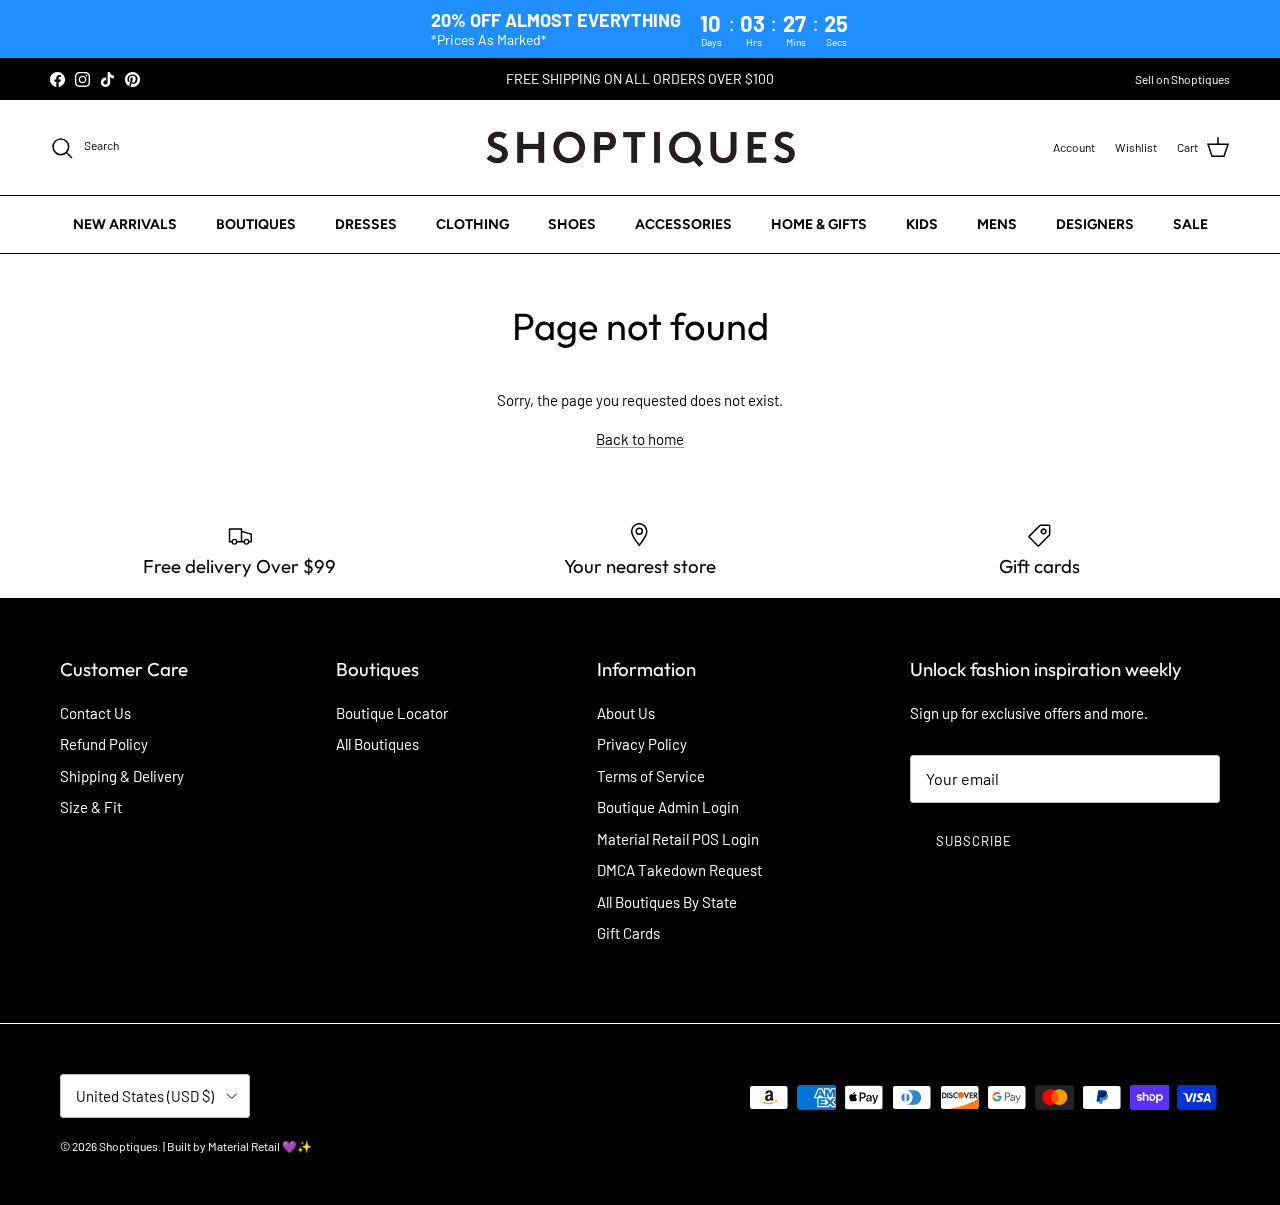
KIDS (922, 224)
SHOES (572, 224)
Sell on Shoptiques (1182, 79)
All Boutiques (377, 744)
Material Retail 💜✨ (260, 1146)
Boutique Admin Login (668, 807)
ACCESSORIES (683, 224)
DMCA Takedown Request (679, 870)
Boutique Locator (392, 713)
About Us (626, 713)
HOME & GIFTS (819, 224)
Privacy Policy (642, 744)
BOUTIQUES (256, 224)
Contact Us (95, 713)
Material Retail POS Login (678, 839)
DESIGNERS (1095, 224)
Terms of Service (651, 776)
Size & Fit (91, 807)
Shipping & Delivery (122, 776)
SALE (1190, 224)
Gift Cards (628, 933)
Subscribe (974, 841)
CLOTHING (472, 224)
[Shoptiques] (640, 147)
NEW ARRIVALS (125, 224)
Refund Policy (104, 744)
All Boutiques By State (667, 902)
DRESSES (366, 224)
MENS (997, 224)
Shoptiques (128, 1146)
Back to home (640, 439)
